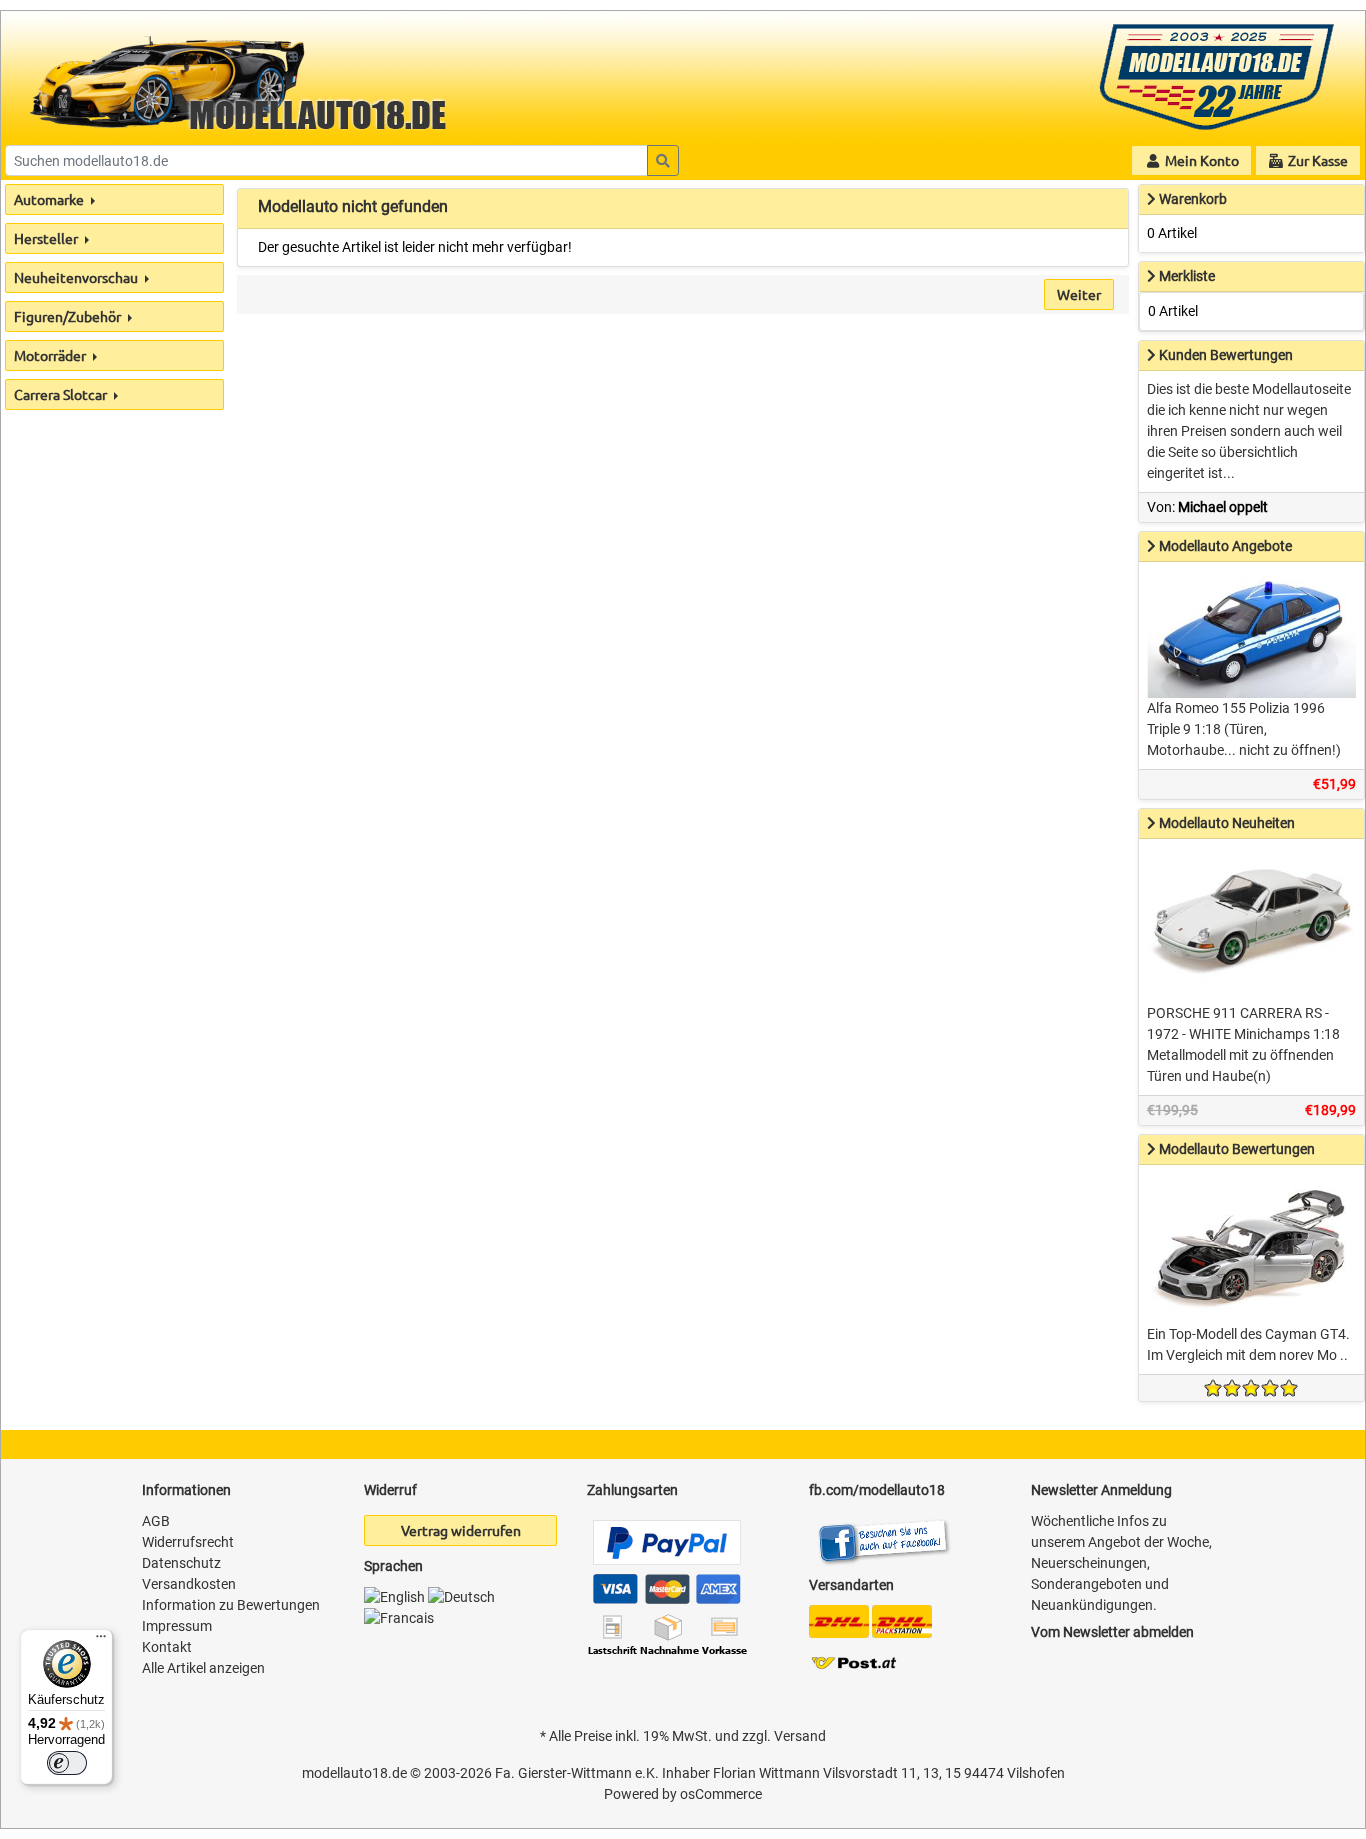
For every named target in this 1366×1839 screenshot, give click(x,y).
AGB (156, 1521)
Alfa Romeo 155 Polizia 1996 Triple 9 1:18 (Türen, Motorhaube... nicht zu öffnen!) (1244, 729)
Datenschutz (181, 1563)
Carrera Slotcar (62, 394)
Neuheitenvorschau (77, 277)
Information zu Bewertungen (231, 1605)
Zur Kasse (1316, 160)
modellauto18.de (354, 1773)
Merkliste (1187, 276)
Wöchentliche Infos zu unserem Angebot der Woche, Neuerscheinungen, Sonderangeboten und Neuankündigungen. (1121, 1563)
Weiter (1079, 294)
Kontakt (167, 1647)
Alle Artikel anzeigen (203, 1668)
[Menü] (101, 1641)
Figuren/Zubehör (69, 316)
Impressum (177, 1626)
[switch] (67, 1763)
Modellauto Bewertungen (1237, 1149)
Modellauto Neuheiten (1227, 823)
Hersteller (47, 238)
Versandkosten (189, 1584)
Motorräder (51, 355)
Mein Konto (1200, 160)
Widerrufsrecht (188, 1542)
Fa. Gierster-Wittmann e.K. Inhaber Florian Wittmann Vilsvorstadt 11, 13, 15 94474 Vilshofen (780, 1773)
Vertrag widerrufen (461, 1530)
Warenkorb (1193, 199)
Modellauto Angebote (1225, 546)
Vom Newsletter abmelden (1112, 1632)
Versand (800, 1736)
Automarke (50, 199)
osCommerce (721, 1794)
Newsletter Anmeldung (1101, 1490)
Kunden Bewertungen (1226, 355)
